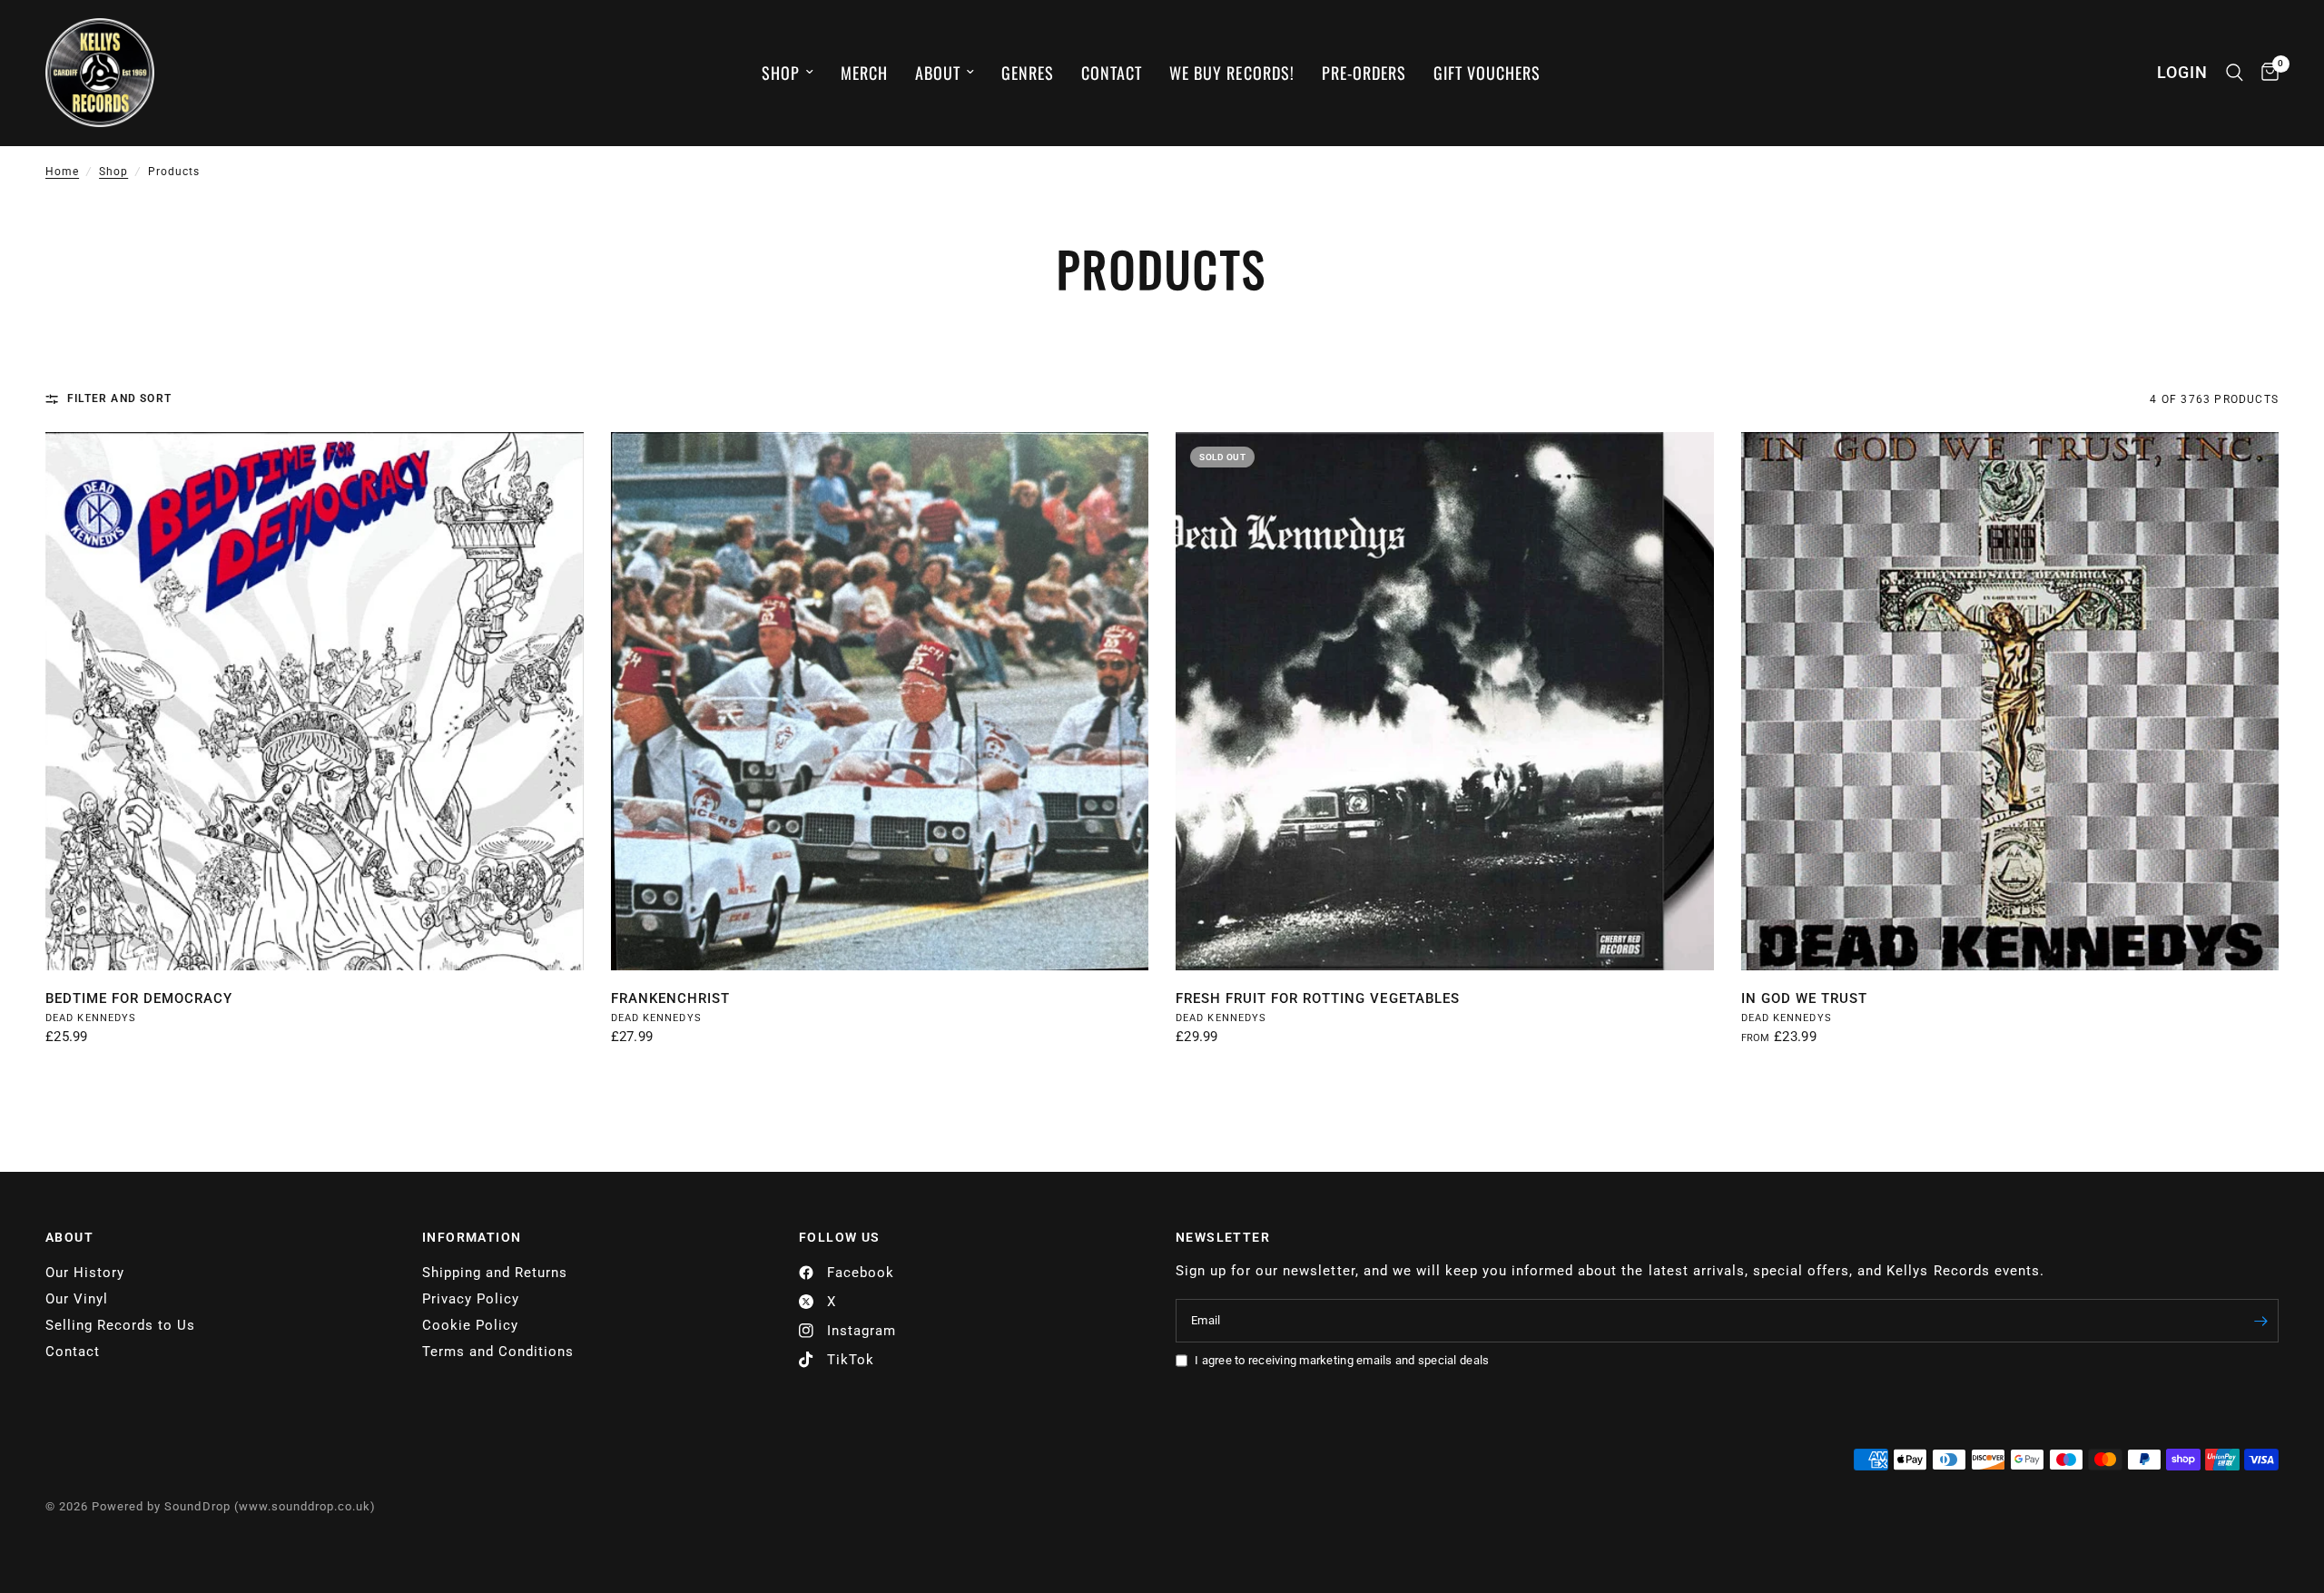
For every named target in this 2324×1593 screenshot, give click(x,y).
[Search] (2235, 73)
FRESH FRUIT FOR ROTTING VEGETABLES (1318, 998)
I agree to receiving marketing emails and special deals (1342, 1360)
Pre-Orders (1364, 73)
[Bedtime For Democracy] (315, 701)
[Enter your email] (2260, 1321)
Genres (1028, 73)
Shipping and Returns (495, 1273)
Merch (864, 73)
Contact (1112, 73)
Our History (85, 1273)
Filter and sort (119, 398)
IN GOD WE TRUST (1804, 998)
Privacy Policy (471, 1299)
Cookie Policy (470, 1325)
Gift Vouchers (1487, 73)
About (938, 73)
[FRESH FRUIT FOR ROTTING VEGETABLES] (1445, 701)
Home (62, 172)
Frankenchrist (670, 998)
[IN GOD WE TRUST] (2010, 701)
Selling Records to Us (120, 1325)
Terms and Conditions (498, 1352)
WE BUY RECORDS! (1231, 73)
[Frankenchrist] (880, 701)
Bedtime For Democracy (139, 998)
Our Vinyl (77, 1299)
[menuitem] (788, 73)
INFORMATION (472, 1237)
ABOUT (69, 1237)
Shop (781, 73)
